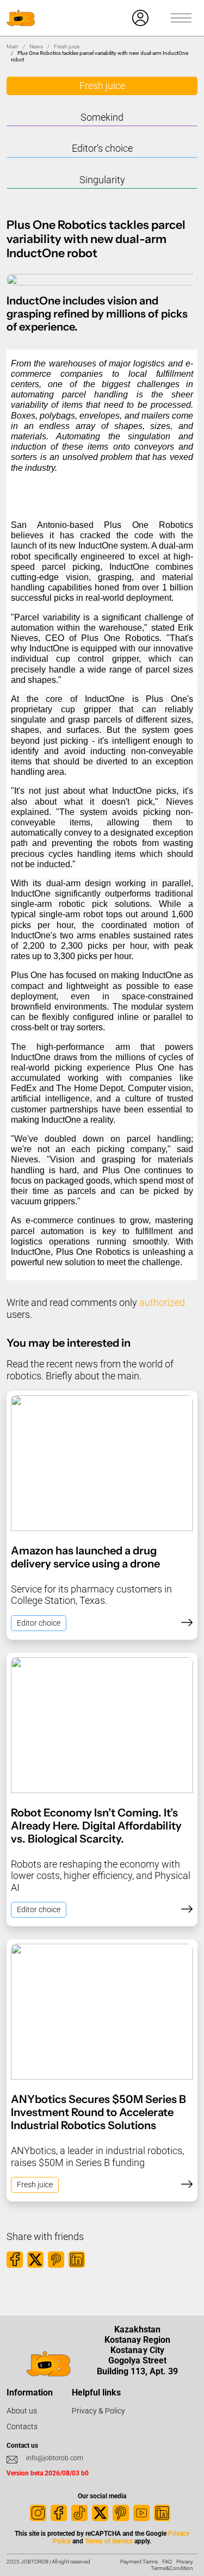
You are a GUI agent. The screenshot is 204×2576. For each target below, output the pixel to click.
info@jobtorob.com (55, 2458)
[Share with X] (35, 2260)
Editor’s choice (102, 148)
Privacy (185, 2562)
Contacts (22, 2426)
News (36, 46)
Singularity (102, 180)
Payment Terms (139, 2562)
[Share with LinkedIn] (77, 2260)
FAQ (167, 2562)
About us (22, 2411)
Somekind (102, 117)
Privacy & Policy (98, 2411)
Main (13, 46)
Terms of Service (109, 2541)
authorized (162, 1302)
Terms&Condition (172, 2568)
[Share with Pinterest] (56, 2260)
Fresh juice (67, 46)
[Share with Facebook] (15, 2260)
